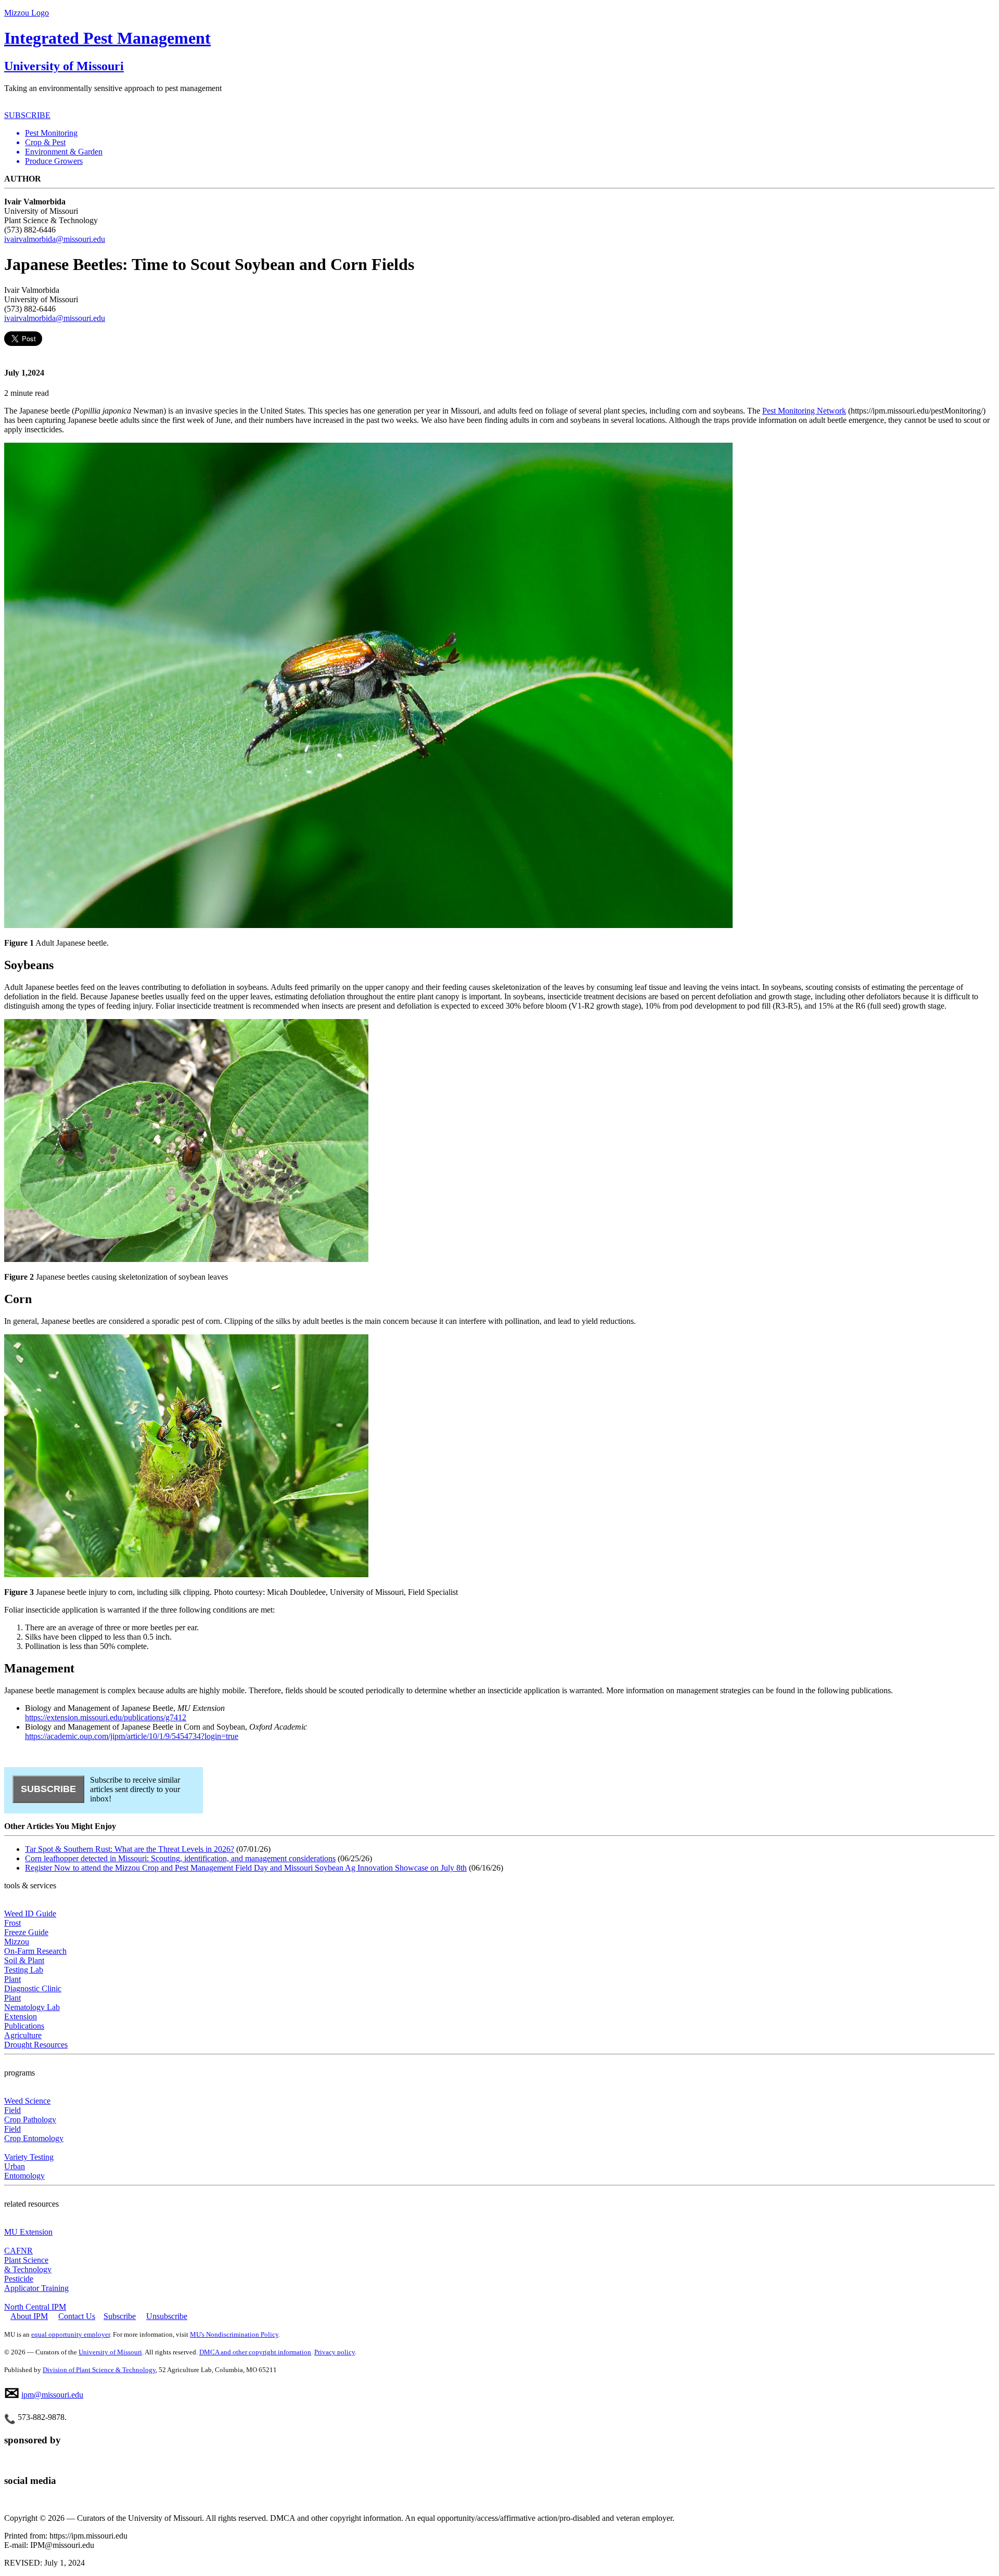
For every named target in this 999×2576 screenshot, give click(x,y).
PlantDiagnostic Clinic (33, 1984)
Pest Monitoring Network (804, 411)
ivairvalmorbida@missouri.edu (55, 239)
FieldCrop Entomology (34, 2134)
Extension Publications (24, 2021)
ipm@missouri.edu (52, 2395)
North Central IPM (35, 2307)
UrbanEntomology (24, 2171)
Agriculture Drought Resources (36, 2040)
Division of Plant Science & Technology (99, 2370)
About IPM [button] (29, 2316)
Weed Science (27, 2101)
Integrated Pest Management (107, 38)
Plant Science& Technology (28, 2265)
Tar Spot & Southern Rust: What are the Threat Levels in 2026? (130, 1849)
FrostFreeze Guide (26, 1928)
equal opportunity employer (71, 2334)
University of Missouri (64, 66)
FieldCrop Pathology (30, 2115)
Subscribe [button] (120, 2316)
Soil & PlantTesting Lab (24, 1965)
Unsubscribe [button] (167, 2316)
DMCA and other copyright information (255, 2352)
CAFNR (18, 2251)
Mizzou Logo (27, 13)
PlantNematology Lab (32, 2002)
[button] (510, 133)
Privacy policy (335, 2352)
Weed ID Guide (30, 1914)
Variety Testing (29, 2157)
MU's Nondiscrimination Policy (234, 2334)
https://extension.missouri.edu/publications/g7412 (106, 1717)
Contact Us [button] (77, 2316)
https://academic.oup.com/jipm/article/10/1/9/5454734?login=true (132, 1736)
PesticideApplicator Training (36, 2283)
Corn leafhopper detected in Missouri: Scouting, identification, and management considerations (180, 1858)
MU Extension (28, 2232)
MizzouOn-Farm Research (35, 1946)
